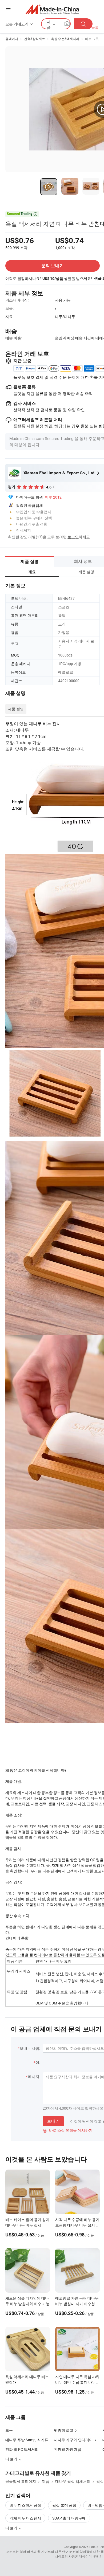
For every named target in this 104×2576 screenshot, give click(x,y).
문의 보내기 (53, 266)
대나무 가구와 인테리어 (73, 2440)
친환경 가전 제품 (68, 2449)
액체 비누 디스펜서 (25, 2518)
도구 (9, 2430)
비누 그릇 (92, 39)
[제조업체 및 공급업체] (52, 9)
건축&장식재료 (35, 39)
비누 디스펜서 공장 (25, 2505)
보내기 (53, 2121)
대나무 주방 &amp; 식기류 (27, 2440)
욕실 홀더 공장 (64, 2505)
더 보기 (12, 2528)
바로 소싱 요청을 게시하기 (68, 2130)
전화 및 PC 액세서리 (22, 2449)
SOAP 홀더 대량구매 (69, 2518)
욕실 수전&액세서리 (65, 39)
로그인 (73, 537)
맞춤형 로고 (64, 2430)
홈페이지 (12, 39)
